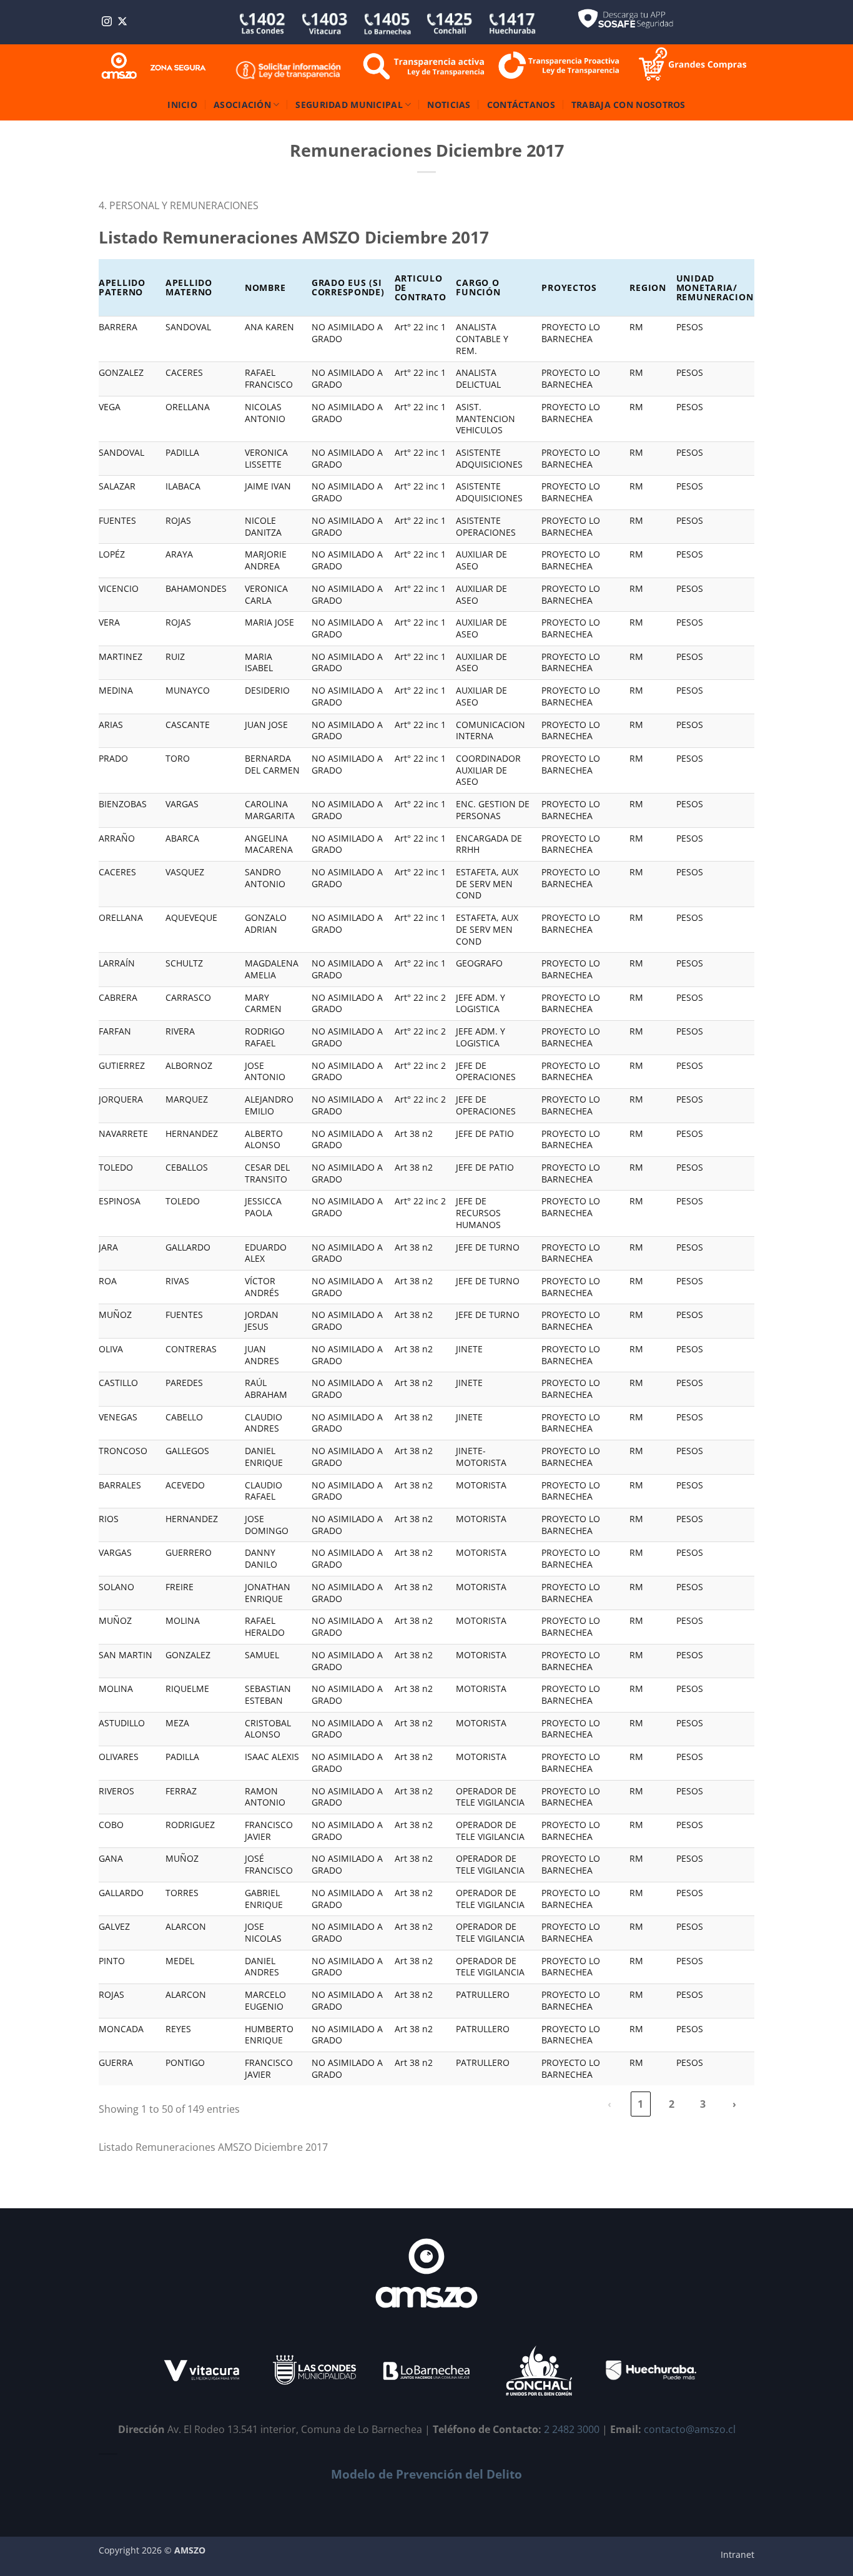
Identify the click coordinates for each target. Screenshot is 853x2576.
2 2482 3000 (572, 2429)
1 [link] (640, 2104)
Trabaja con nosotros (629, 105)
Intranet (737, 2554)
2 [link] (672, 2104)
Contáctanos (521, 105)
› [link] (734, 2104)
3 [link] (703, 2104)
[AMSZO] (154, 66)
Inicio (182, 105)
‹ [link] (609, 2104)
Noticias (449, 105)
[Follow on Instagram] (107, 22)
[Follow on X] (122, 22)
